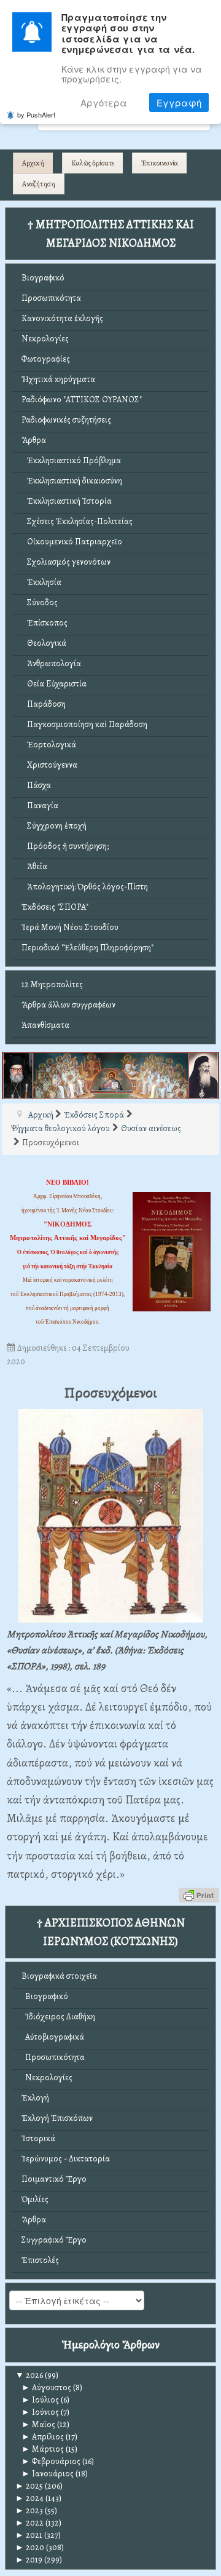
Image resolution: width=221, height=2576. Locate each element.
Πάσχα (36, 785)
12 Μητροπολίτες (52, 984)
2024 (29, 2498)
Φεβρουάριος (51, 2461)
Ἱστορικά (38, 2138)
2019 (29, 2560)
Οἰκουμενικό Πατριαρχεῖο (72, 542)
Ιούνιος (40, 2412)
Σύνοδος (40, 602)
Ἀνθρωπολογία (51, 663)
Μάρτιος (43, 2449)
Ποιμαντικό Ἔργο (54, 2179)
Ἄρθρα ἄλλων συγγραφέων (68, 1005)
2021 (29, 2535)
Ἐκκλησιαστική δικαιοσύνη (72, 481)
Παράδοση (44, 704)
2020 (30, 2547)
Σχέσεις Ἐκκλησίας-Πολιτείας (77, 521)
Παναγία (40, 805)
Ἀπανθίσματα (45, 1025)
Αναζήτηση (39, 184)
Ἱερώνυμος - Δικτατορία (66, 2159)
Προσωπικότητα (51, 298)
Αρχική (33, 163)
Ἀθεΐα (34, 866)
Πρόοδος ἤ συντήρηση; (65, 846)
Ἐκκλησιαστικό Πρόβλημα (71, 460)
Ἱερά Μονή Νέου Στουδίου (70, 927)
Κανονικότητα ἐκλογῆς (62, 318)
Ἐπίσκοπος (45, 623)
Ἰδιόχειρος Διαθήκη (58, 2017)
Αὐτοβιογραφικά (53, 2037)
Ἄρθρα (34, 440)
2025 (29, 2486)
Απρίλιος (43, 2437)
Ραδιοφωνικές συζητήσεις (66, 420)
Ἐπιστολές (40, 2260)
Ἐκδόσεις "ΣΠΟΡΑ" (55, 907)
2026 (29, 2375)
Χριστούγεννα (49, 765)
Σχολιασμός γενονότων (66, 562)
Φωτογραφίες (46, 359)
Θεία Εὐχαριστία (54, 684)
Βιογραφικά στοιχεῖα (59, 1976)
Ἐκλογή (35, 2098)
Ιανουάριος (48, 2474)
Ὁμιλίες (35, 2199)
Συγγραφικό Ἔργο (54, 2240)
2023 (29, 2510)
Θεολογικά (44, 643)
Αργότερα (104, 102)
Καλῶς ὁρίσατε (93, 163)
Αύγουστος (46, 2387)
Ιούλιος (40, 2400)
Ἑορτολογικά (49, 745)
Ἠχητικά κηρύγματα (58, 379)
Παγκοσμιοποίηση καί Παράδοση (84, 724)
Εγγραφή (179, 102)
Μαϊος (38, 2424)
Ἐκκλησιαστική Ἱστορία (67, 501)
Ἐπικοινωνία (160, 163)
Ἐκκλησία (41, 582)
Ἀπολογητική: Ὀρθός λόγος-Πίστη (85, 887)
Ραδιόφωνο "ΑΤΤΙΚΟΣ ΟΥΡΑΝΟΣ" (82, 400)
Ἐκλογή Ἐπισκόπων (57, 2118)
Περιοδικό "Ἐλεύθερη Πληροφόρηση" (87, 948)
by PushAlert (36, 114)
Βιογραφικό (43, 278)
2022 (29, 2523)
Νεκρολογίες (45, 339)
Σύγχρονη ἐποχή (54, 826)
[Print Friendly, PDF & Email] (199, 1894)
